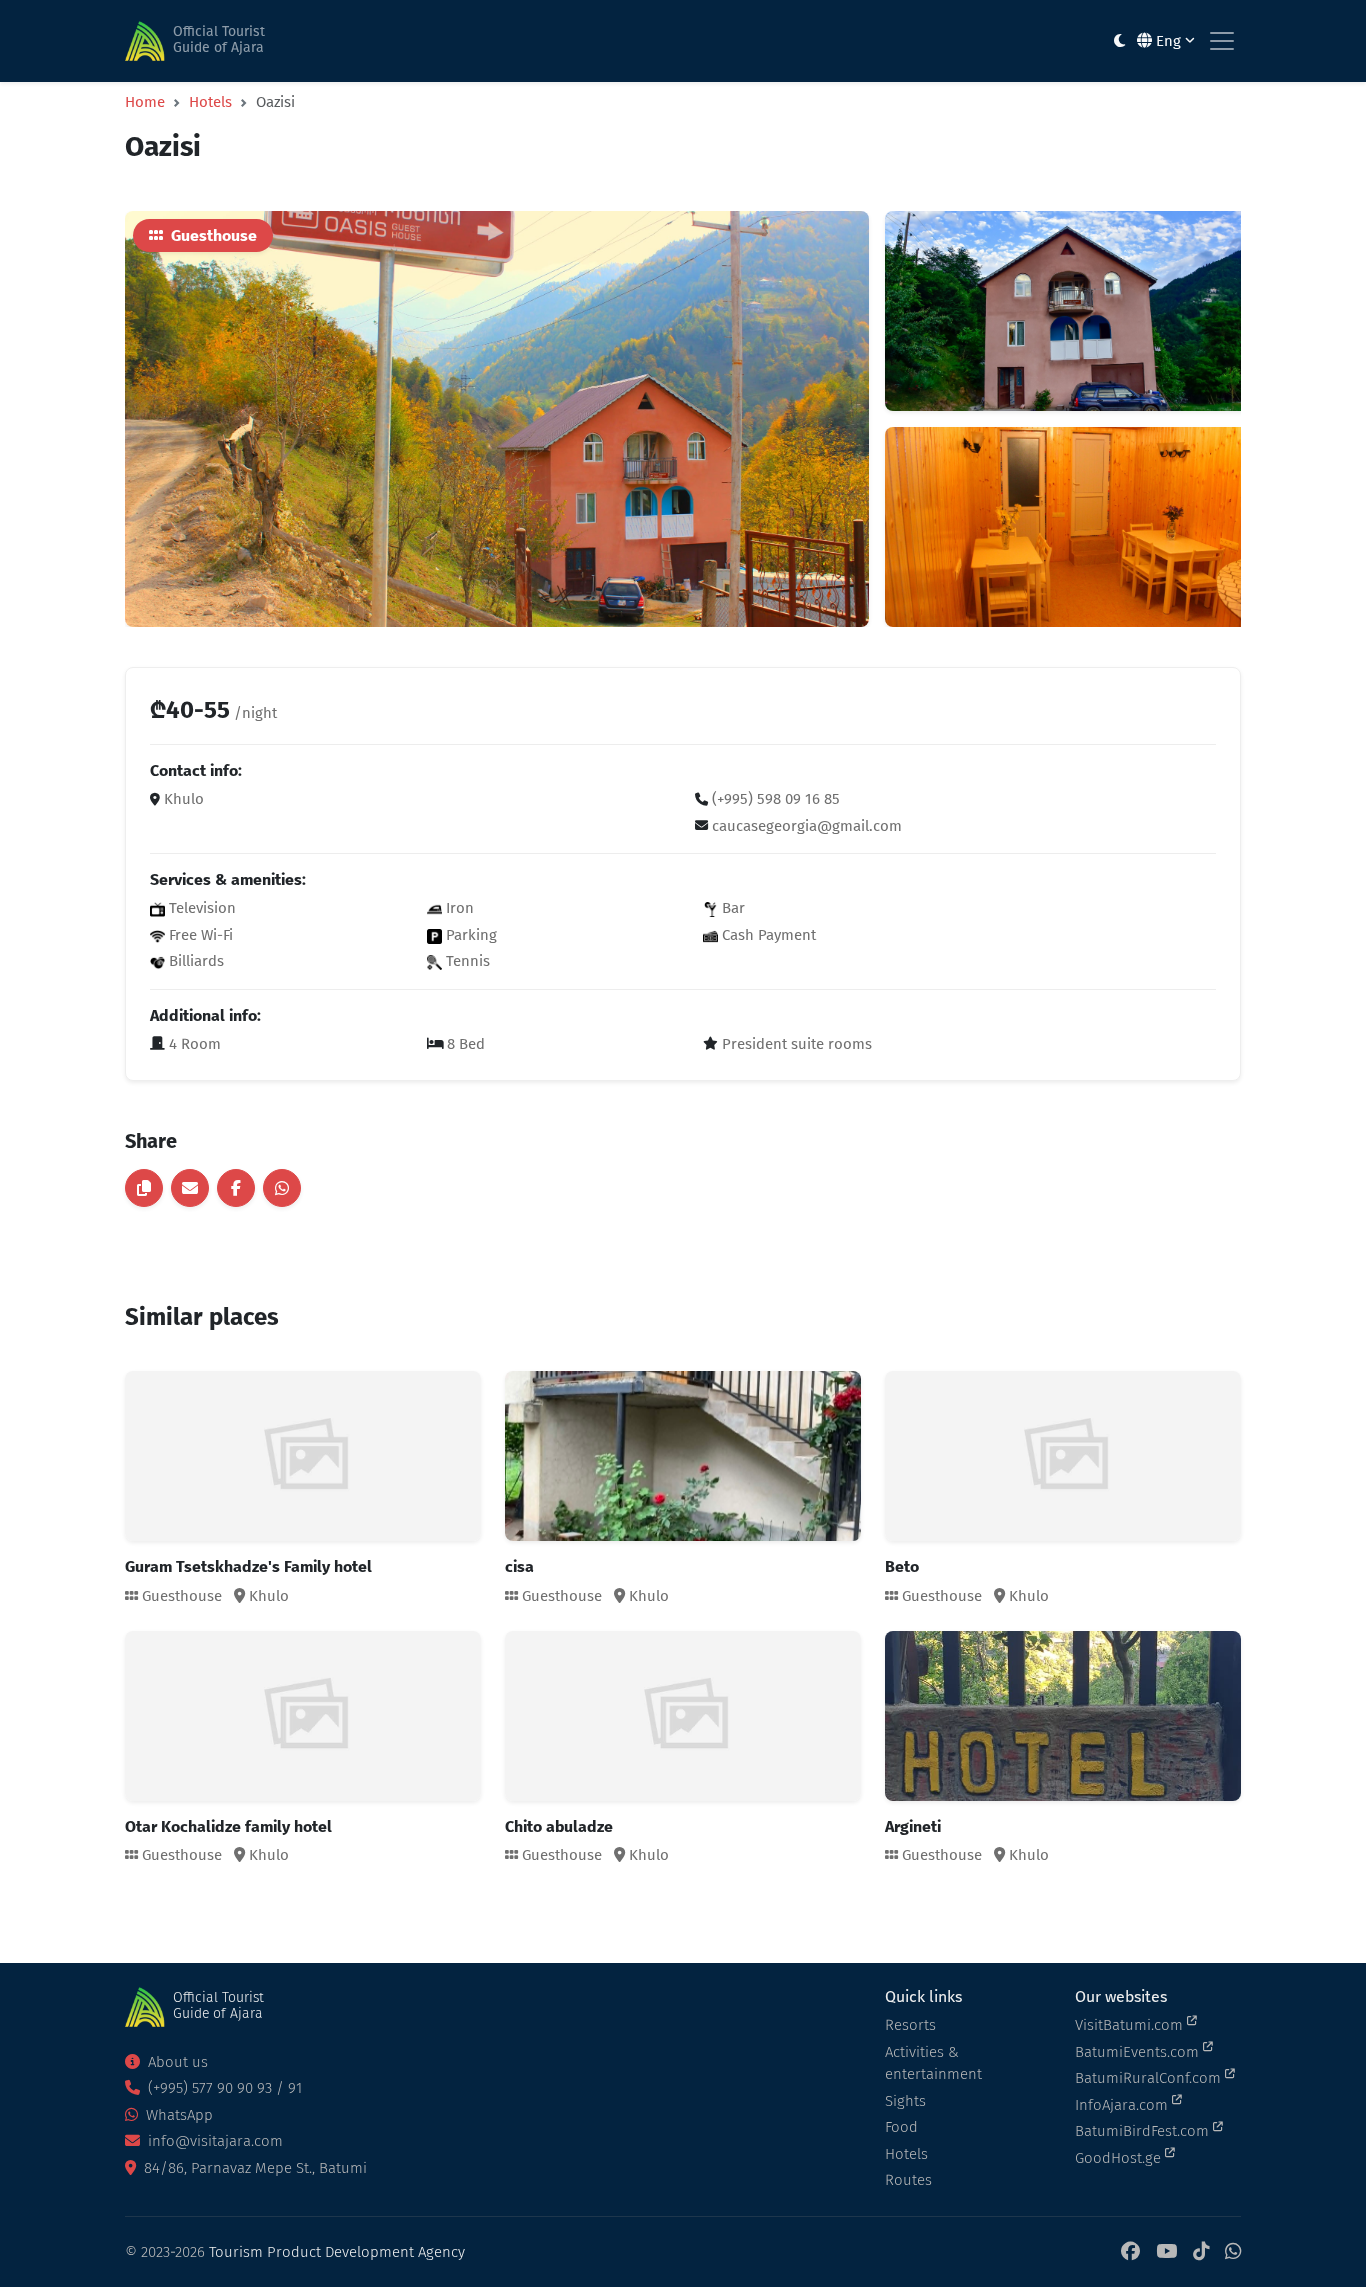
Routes (908, 2180)
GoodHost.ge (1120, 2158)
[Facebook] (1130, 2252)
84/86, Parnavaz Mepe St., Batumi (253, 2168)
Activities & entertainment (933, 2063)
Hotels (210, 102)
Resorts (910, 2025)
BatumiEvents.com (1139, 2052)
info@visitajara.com (213, 2141)
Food (901, 2127)
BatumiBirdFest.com (1144, 2131)
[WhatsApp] (1233, 2252)
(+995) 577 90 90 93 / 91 (223, 2088)
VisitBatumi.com (1131, 2025)
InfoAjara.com (1123, 2105)
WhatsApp (177, 2115)
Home (145, 102)
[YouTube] (1166, 2252)
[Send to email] (190, 1188)
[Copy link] (144, 1188)
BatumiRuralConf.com (1150, 2078)
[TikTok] (1201, 2252)
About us (176, 2062)
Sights (905, 2101)
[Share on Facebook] (236, 1188)
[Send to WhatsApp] (282, 1188)
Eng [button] (1168, 41)
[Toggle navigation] (1222, 41)
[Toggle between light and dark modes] (1119, 41)
